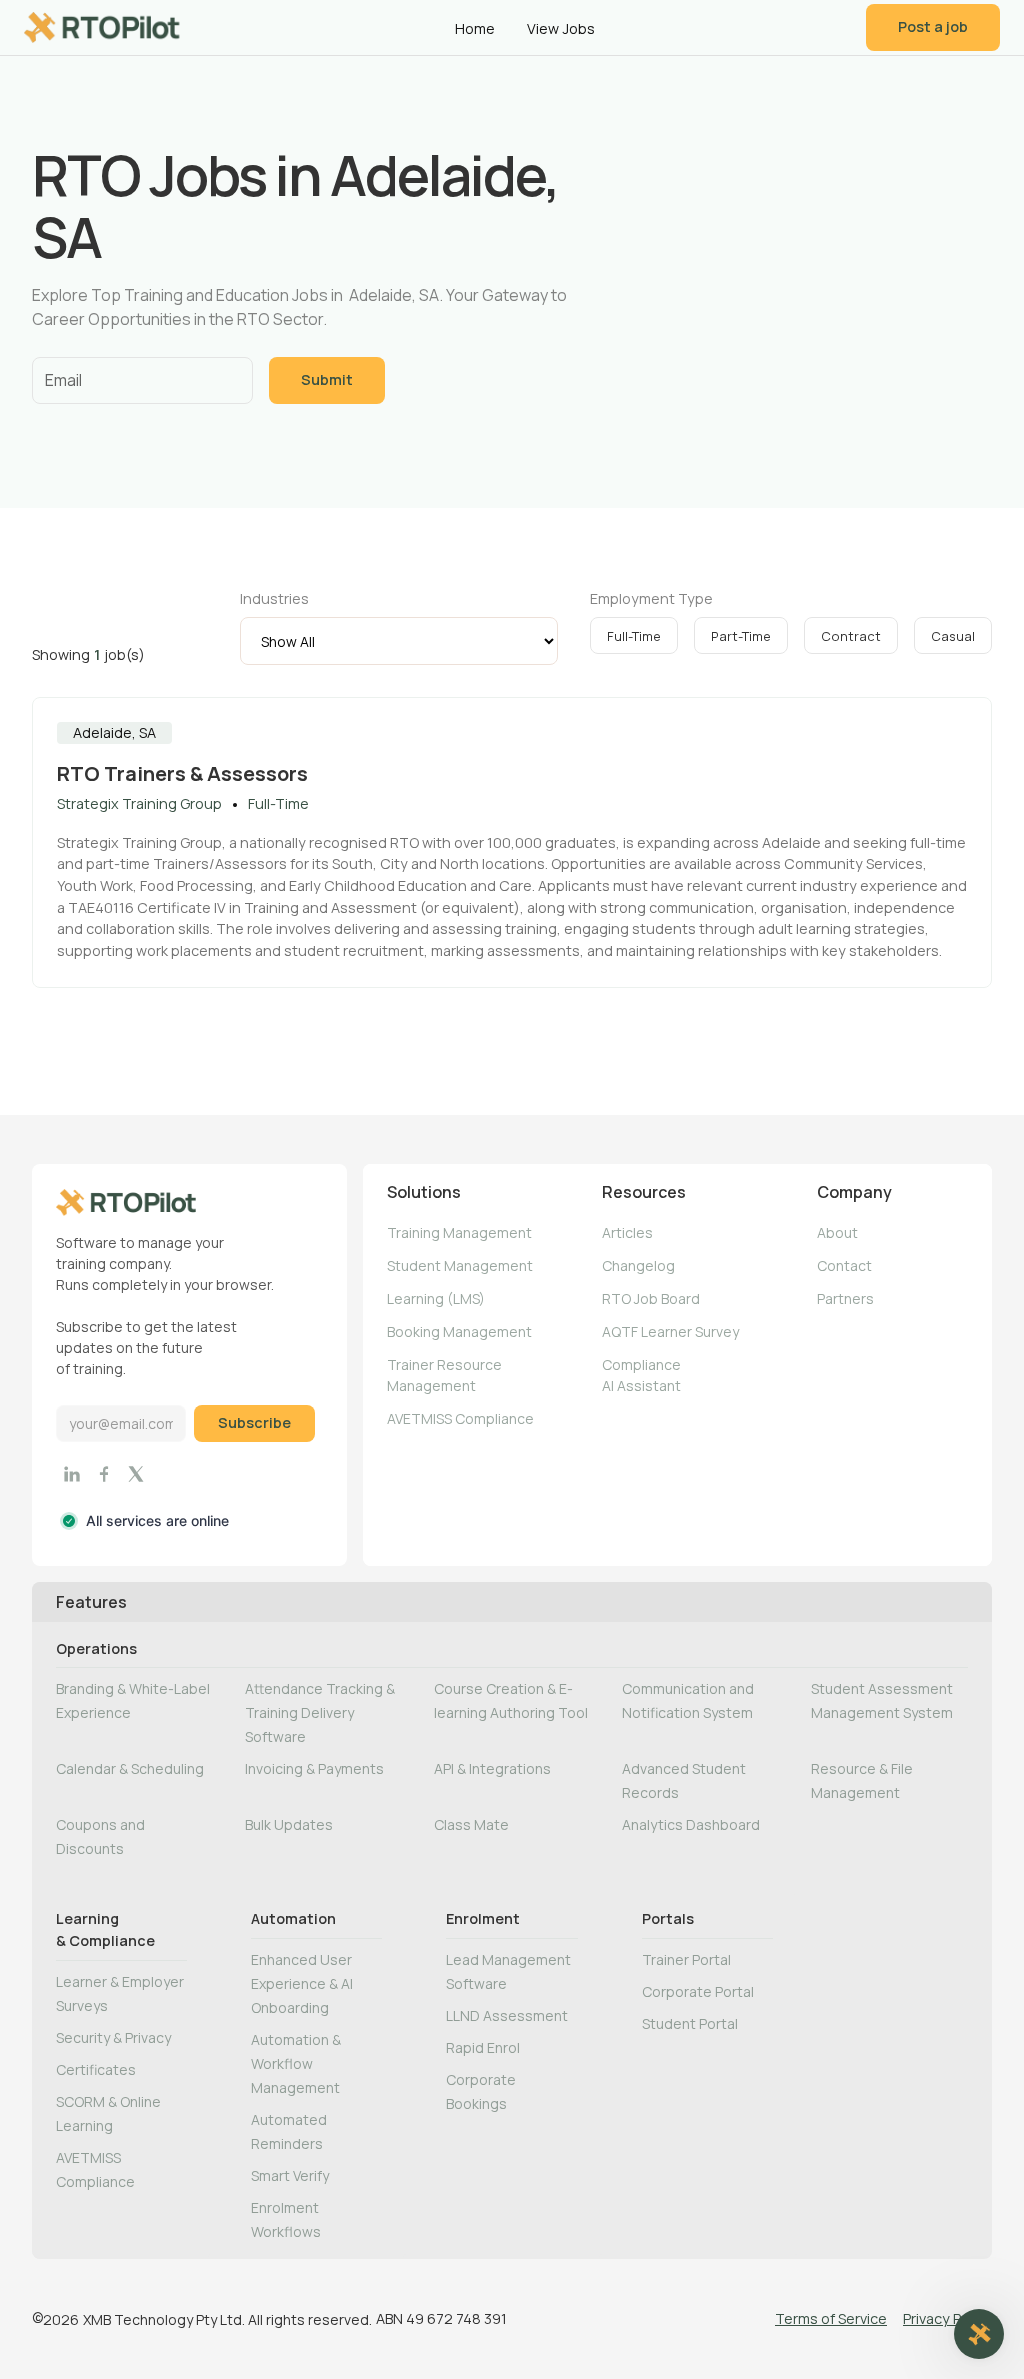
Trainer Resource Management (444, 1375)
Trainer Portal (686, 1959)
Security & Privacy (113, 2037)
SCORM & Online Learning (108, 2113)
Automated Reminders (289, 2131)
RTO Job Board (651, 1298)
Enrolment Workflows (286, 2219)
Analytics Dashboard (691, 1824)
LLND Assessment (507, 2015)
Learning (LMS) (436, 1298)
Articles (627, 1232)
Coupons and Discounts (100, 1836)
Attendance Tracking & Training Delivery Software (320, 1712)
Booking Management (459, 1331)
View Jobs (561, 28)
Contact (844, 1265)
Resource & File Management (862, 1780)
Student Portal (690, 2023)
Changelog (638, 1265)
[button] (979, 2334)
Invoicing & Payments (314, 1768)
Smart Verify (290, 2175)
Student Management (460, 1265)
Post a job (933, 26)
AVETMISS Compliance (460, 1418)
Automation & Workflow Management (296, 2063)
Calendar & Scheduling (130, 1768)
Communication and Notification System (688, 1700)
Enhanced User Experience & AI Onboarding (302, 1983)
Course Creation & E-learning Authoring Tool (511, 1700)
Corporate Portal (698, 1991)
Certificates (96, 2069)
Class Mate (471, 1824)
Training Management (459, 1232)
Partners (845, 1298)
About (837, 1232)
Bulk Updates (289, 1824)
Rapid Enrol (483, 2047)
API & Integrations (492, 1768)
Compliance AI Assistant (641, 1375)
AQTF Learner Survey (670, 1331)
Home (475, 28)
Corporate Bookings (481, 2091)
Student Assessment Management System (882, 1700)
